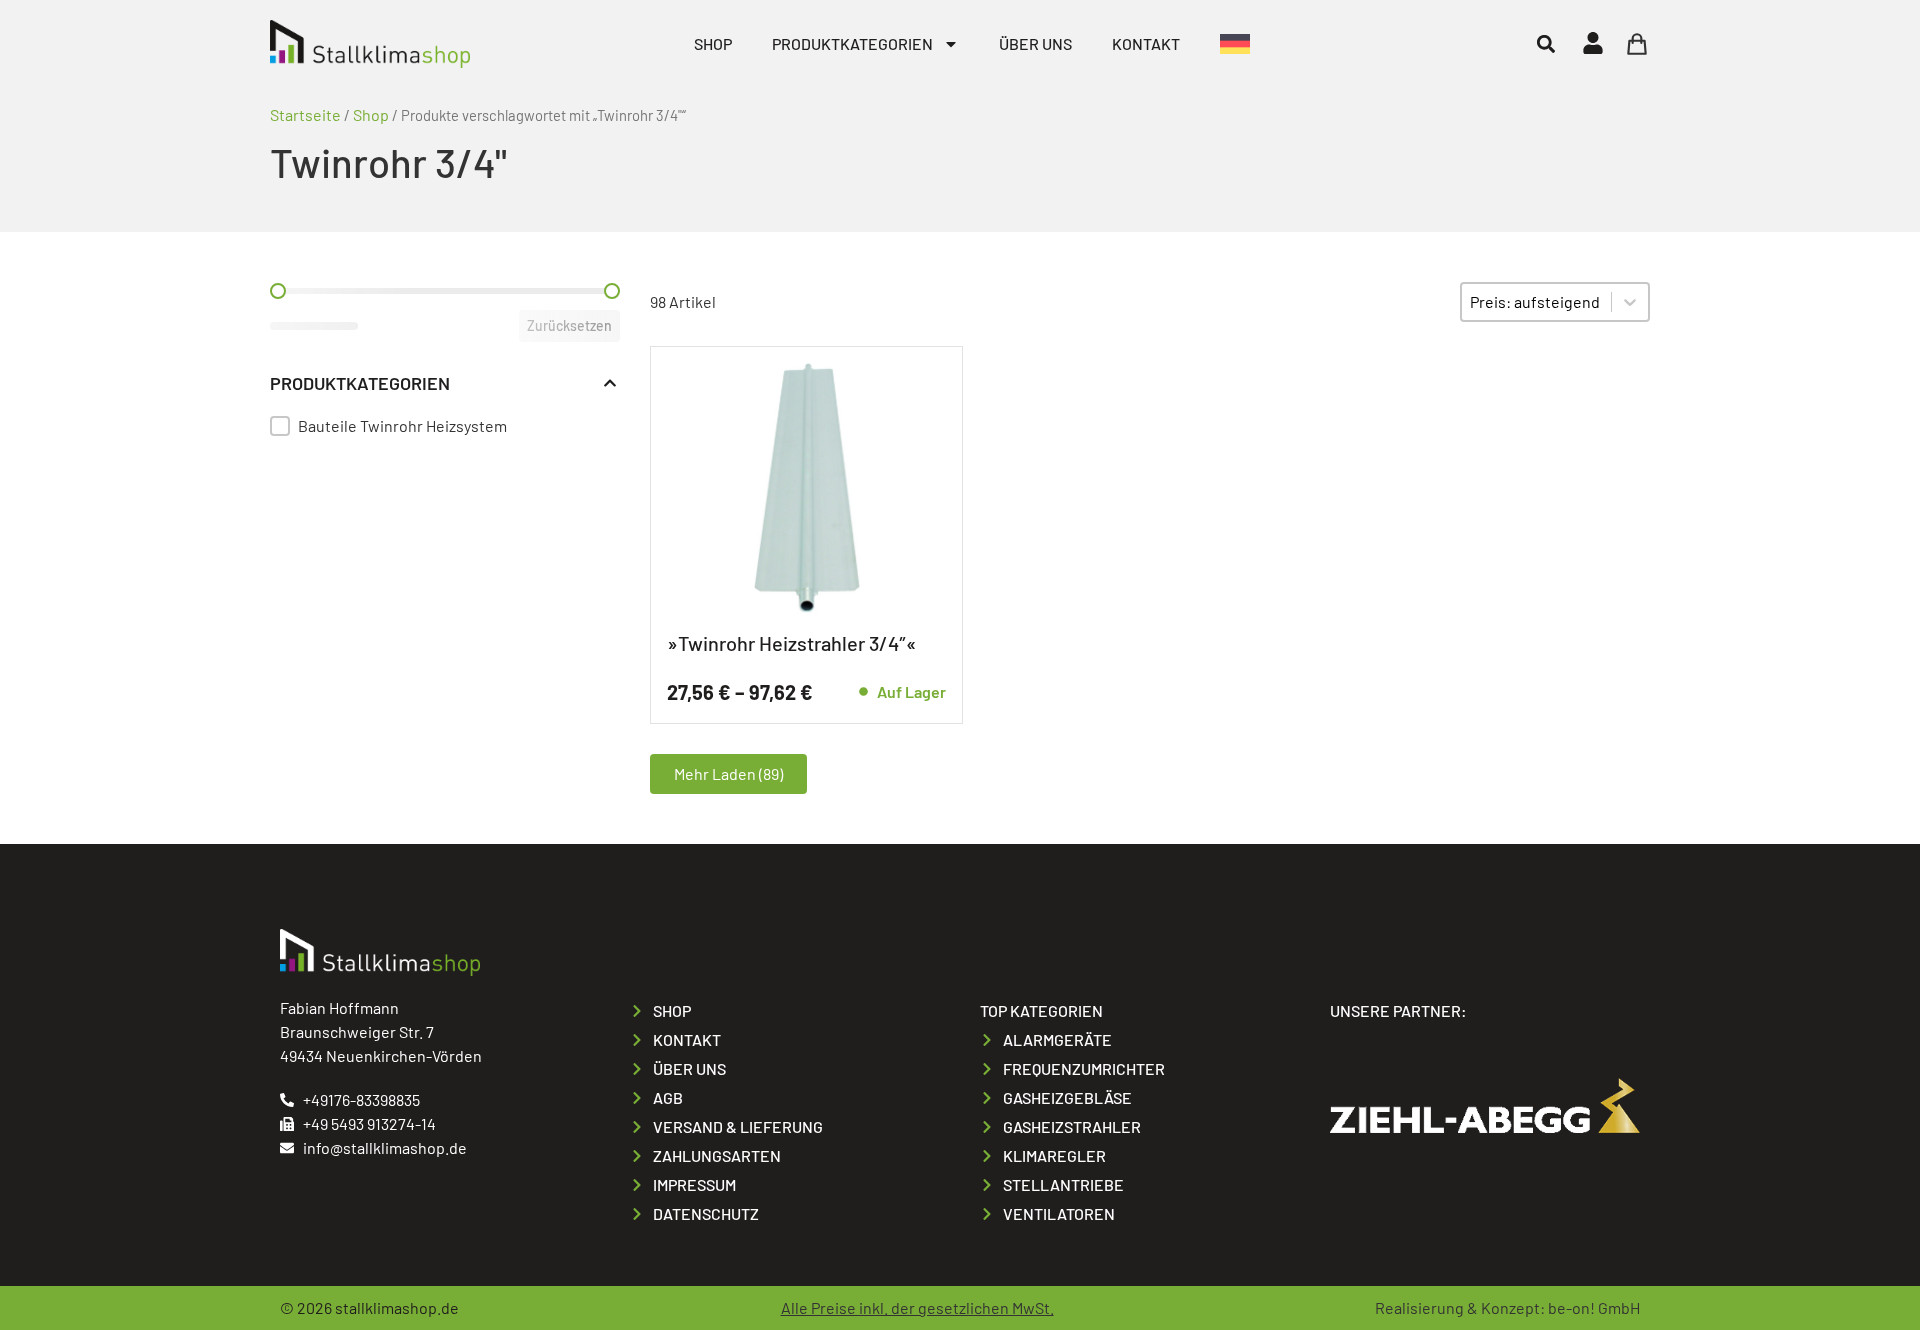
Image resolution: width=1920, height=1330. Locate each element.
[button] (1545, 43)
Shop (713, 43)
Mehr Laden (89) (728, 773)
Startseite (305, 114)
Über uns (1035, 43)
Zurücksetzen (569, 325)
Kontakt (1146, 43)
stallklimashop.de (397, 1307)
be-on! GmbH (1594, 1307)
